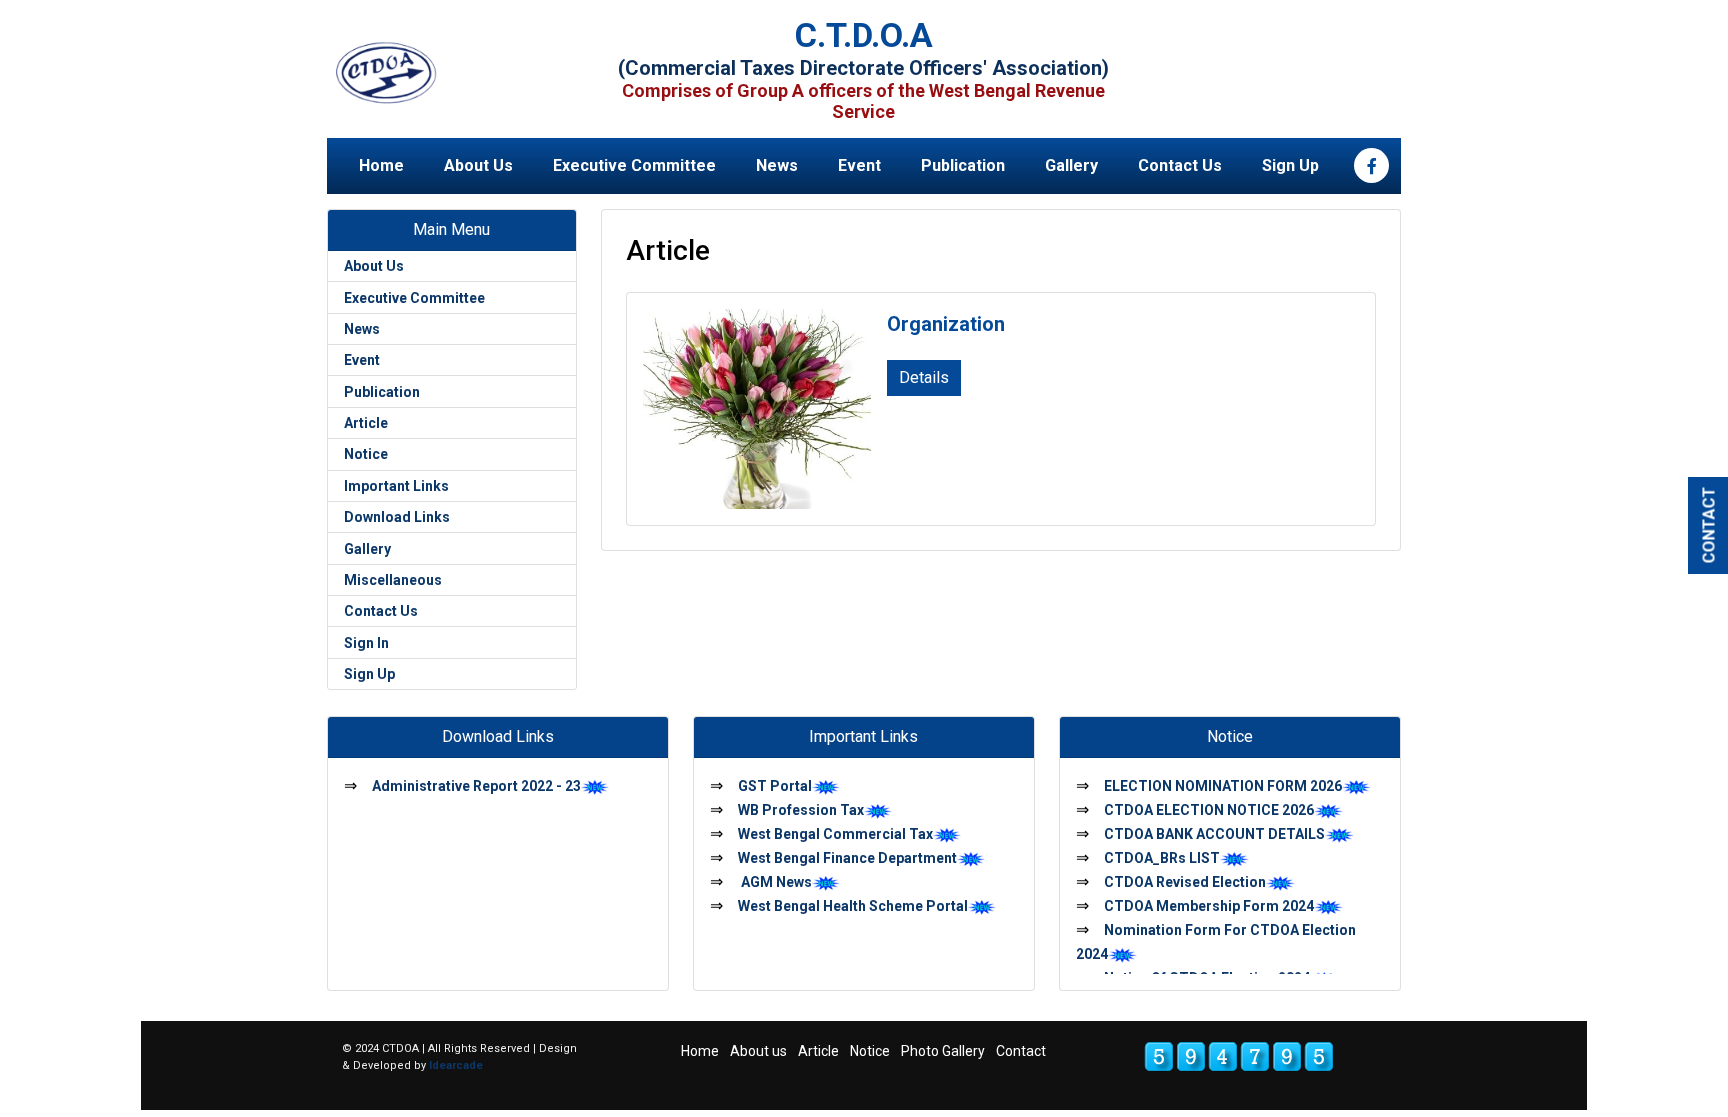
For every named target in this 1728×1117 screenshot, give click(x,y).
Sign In (366, 643)
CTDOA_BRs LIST (1162, 858)
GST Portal (775, 786)
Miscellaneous (393, 580)
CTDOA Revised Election (1185, 882)
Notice (366, 454)
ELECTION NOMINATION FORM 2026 (1223, 786)
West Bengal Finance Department (847, 858)
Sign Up (1290, 165)
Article (366, 423)
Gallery (1071, 165)
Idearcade (456, 1065)
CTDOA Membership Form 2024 (1209, 906)
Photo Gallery (943, 1051)
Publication (963, 165)
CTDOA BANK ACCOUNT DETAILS (1214, 834)
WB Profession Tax (801, 810)
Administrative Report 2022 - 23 (476, 786)
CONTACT (1709, 524)
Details (924, 377)
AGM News (775, 882)
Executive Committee (634, 165)
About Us (478, 165)
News (777, 165)
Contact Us (1180, 165)
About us (758, 1051)
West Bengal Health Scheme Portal (853, 906)
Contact (1021, 1051)
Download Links (397, 517)
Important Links (396, 486)
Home (381, 165)
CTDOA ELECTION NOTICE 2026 (1209, 810)
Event (859, 165)
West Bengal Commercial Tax (835, 834)
